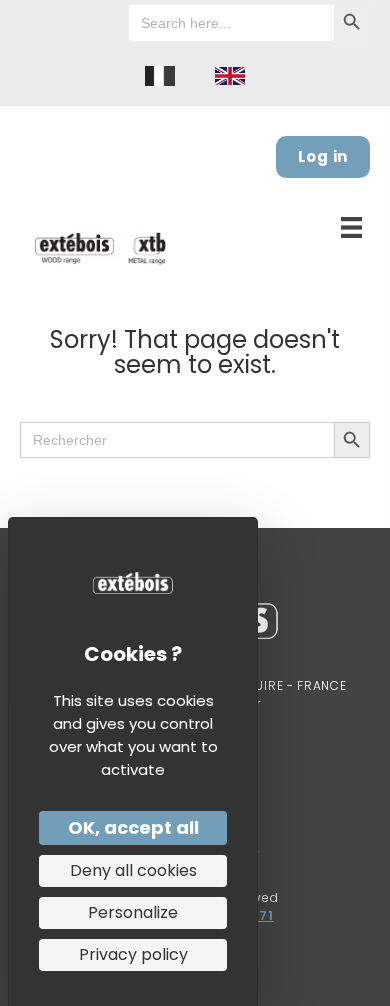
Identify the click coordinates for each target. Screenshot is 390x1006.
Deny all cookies (133, 870)
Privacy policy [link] (133, 954)
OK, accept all (133, 827)
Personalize (133, 912)
